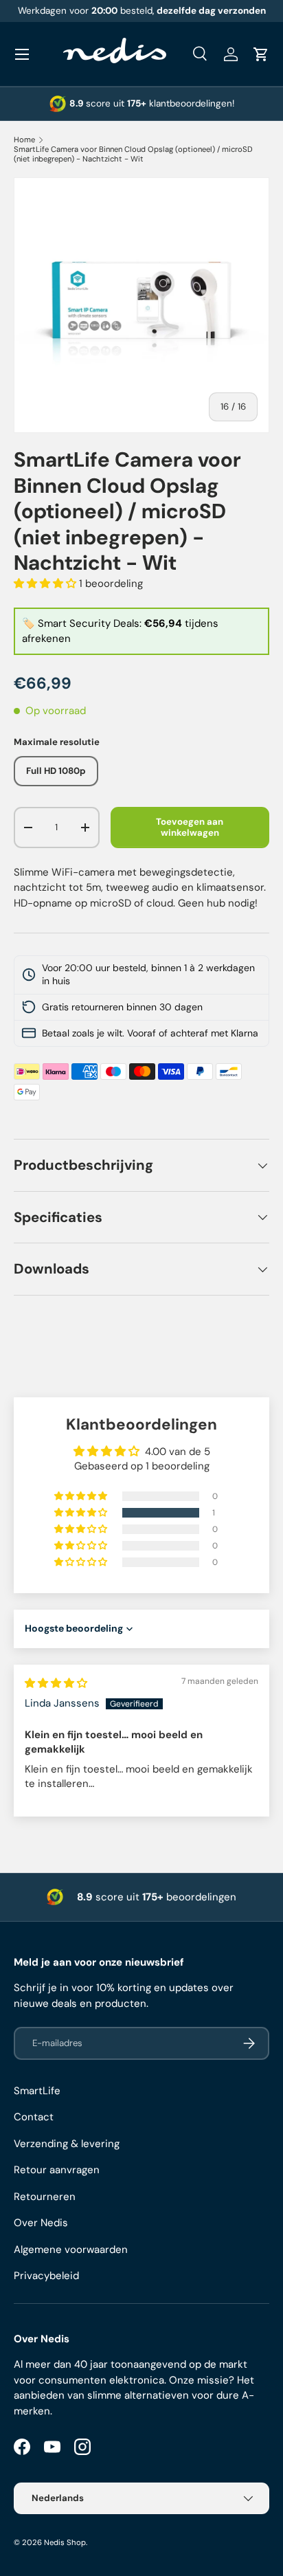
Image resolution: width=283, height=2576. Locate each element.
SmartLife (37, 2091)
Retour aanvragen (57, 2170)
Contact (34, 2117)
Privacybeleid (46, 2276)
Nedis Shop (65, 2542)
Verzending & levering (67, 2144)
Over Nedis (41, 2223)
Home (24, 140)
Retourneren (45, 2197)
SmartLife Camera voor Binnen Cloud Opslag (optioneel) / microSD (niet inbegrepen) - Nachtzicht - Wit (133, 154)
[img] (56, 1683)
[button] (261, 54)
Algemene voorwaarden (71, 2250)
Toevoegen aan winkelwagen (190, 827)
